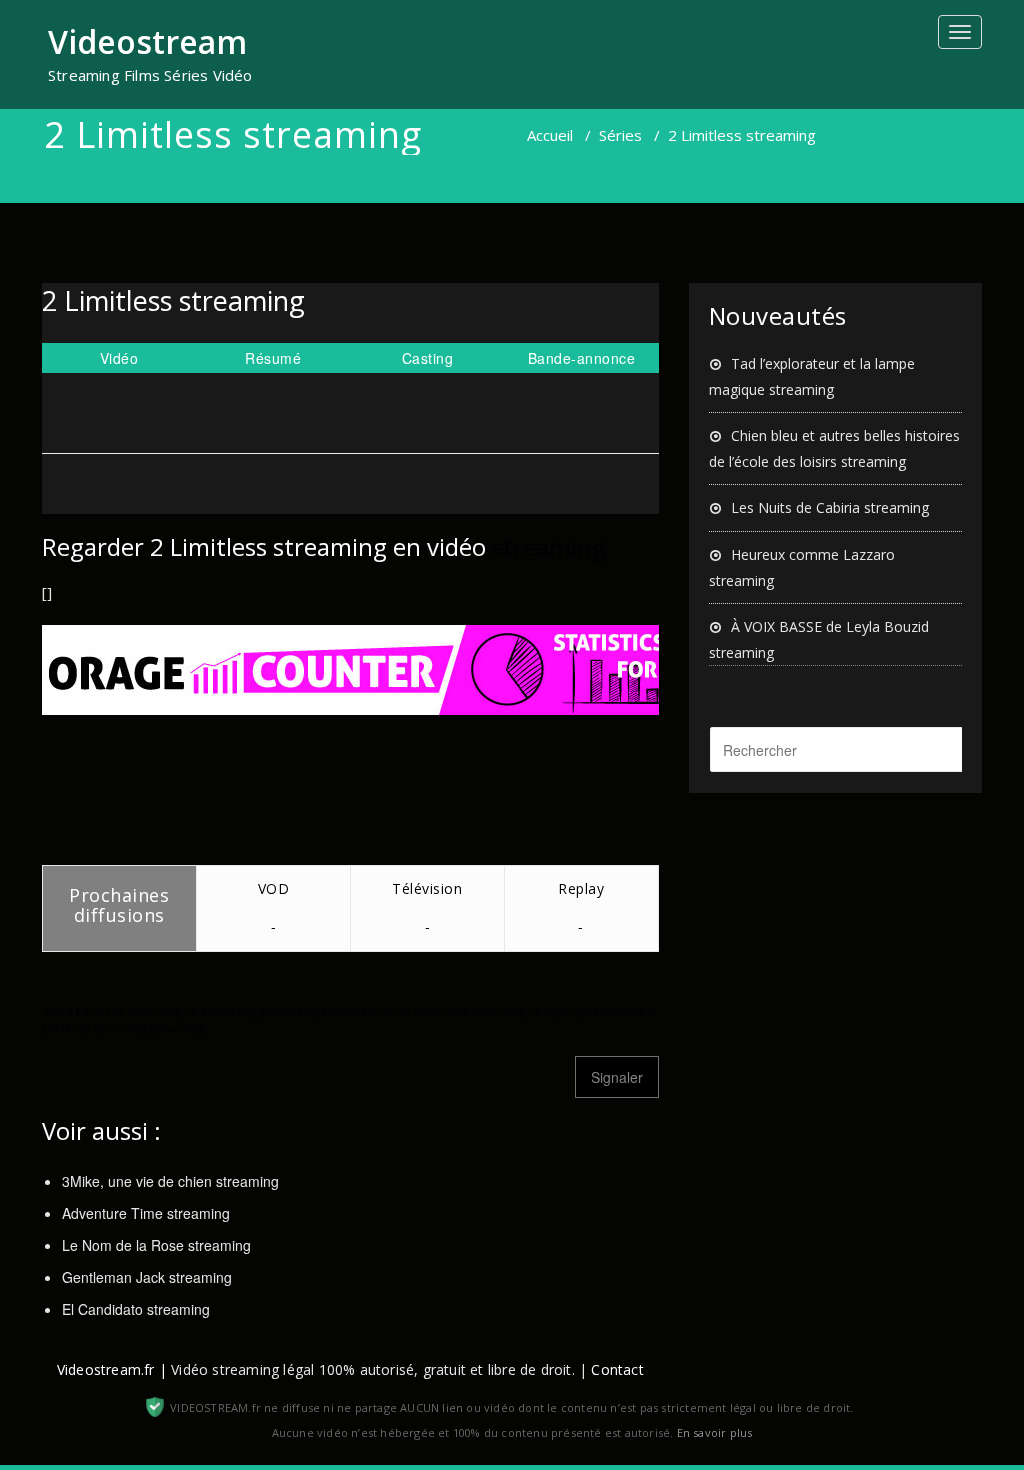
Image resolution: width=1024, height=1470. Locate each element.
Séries (620, 135)
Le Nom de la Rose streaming (156, 1245)
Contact (617, 1369)
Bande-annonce (582, 358)
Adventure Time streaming (146, 1213)
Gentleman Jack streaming (147, 1277)
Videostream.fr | (112, 1369)
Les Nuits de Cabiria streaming (830, 507)
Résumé (273, 358)
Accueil (550, 135)
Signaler (617, 1077)
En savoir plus (715, 1432)
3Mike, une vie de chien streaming (170, 1181)
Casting (428, 358)
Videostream (147, 41)
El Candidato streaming (136, 1309)
